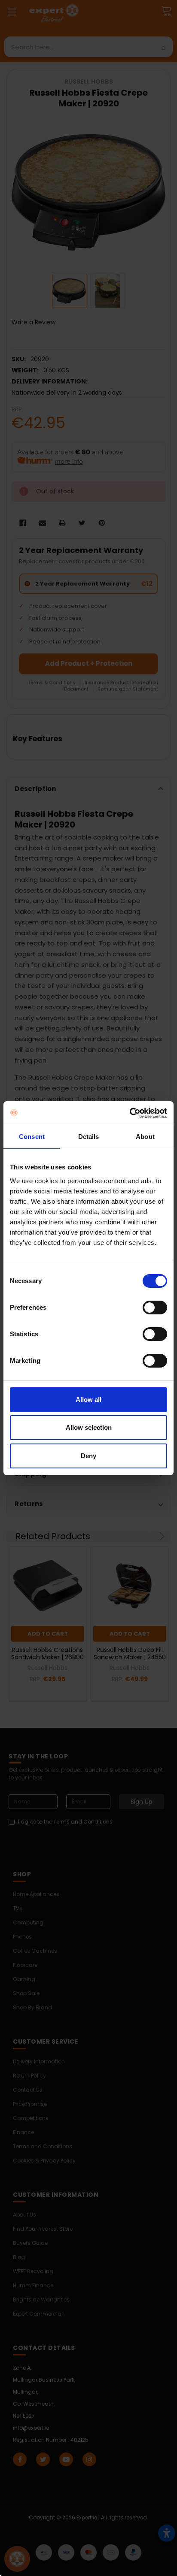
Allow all (88, 1400)
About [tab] (145, 1137)
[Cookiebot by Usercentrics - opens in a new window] (130, 1113)
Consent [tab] (32, 1137)
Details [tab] (89, 1137)
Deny (88, 1456)
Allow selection (89, 1427)
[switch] (155, 1308)
